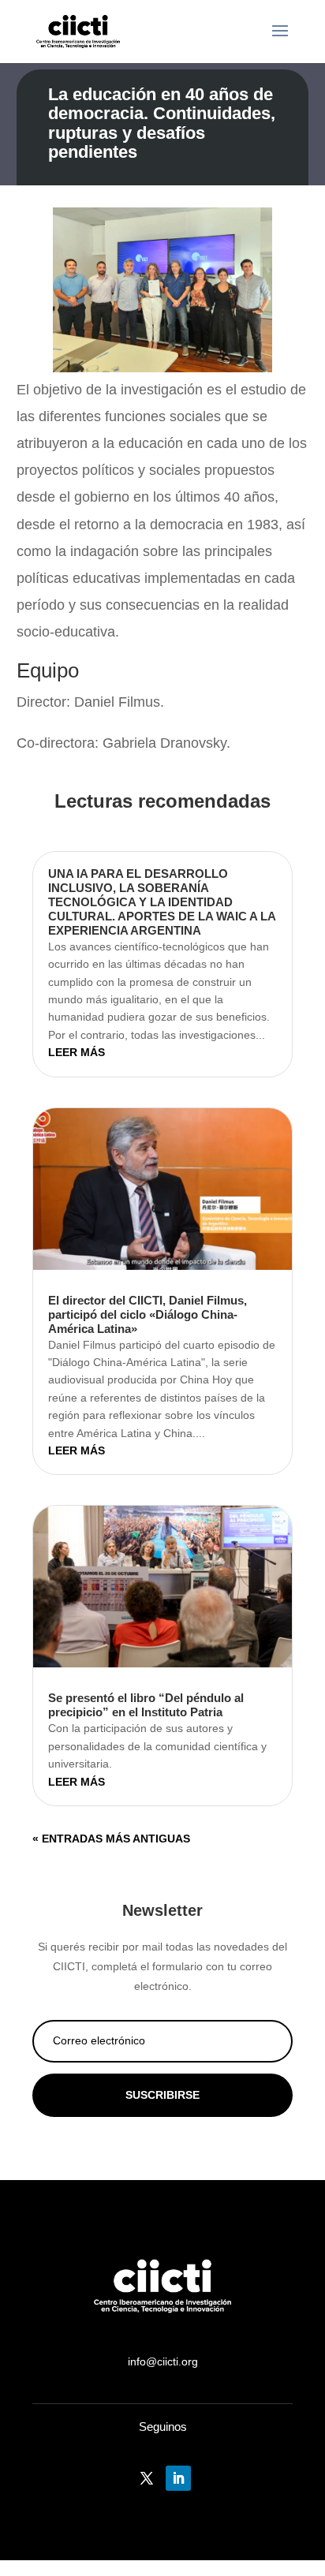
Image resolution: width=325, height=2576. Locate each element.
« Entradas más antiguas (111, 1839)
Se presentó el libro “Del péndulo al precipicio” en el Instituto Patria (146, 1705)
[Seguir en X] (147, 2478)
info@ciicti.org (163, 2361)
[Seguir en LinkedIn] (178, 2478)
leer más (77, 1052)
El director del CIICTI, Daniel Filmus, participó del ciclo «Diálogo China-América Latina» (148, 1314)
